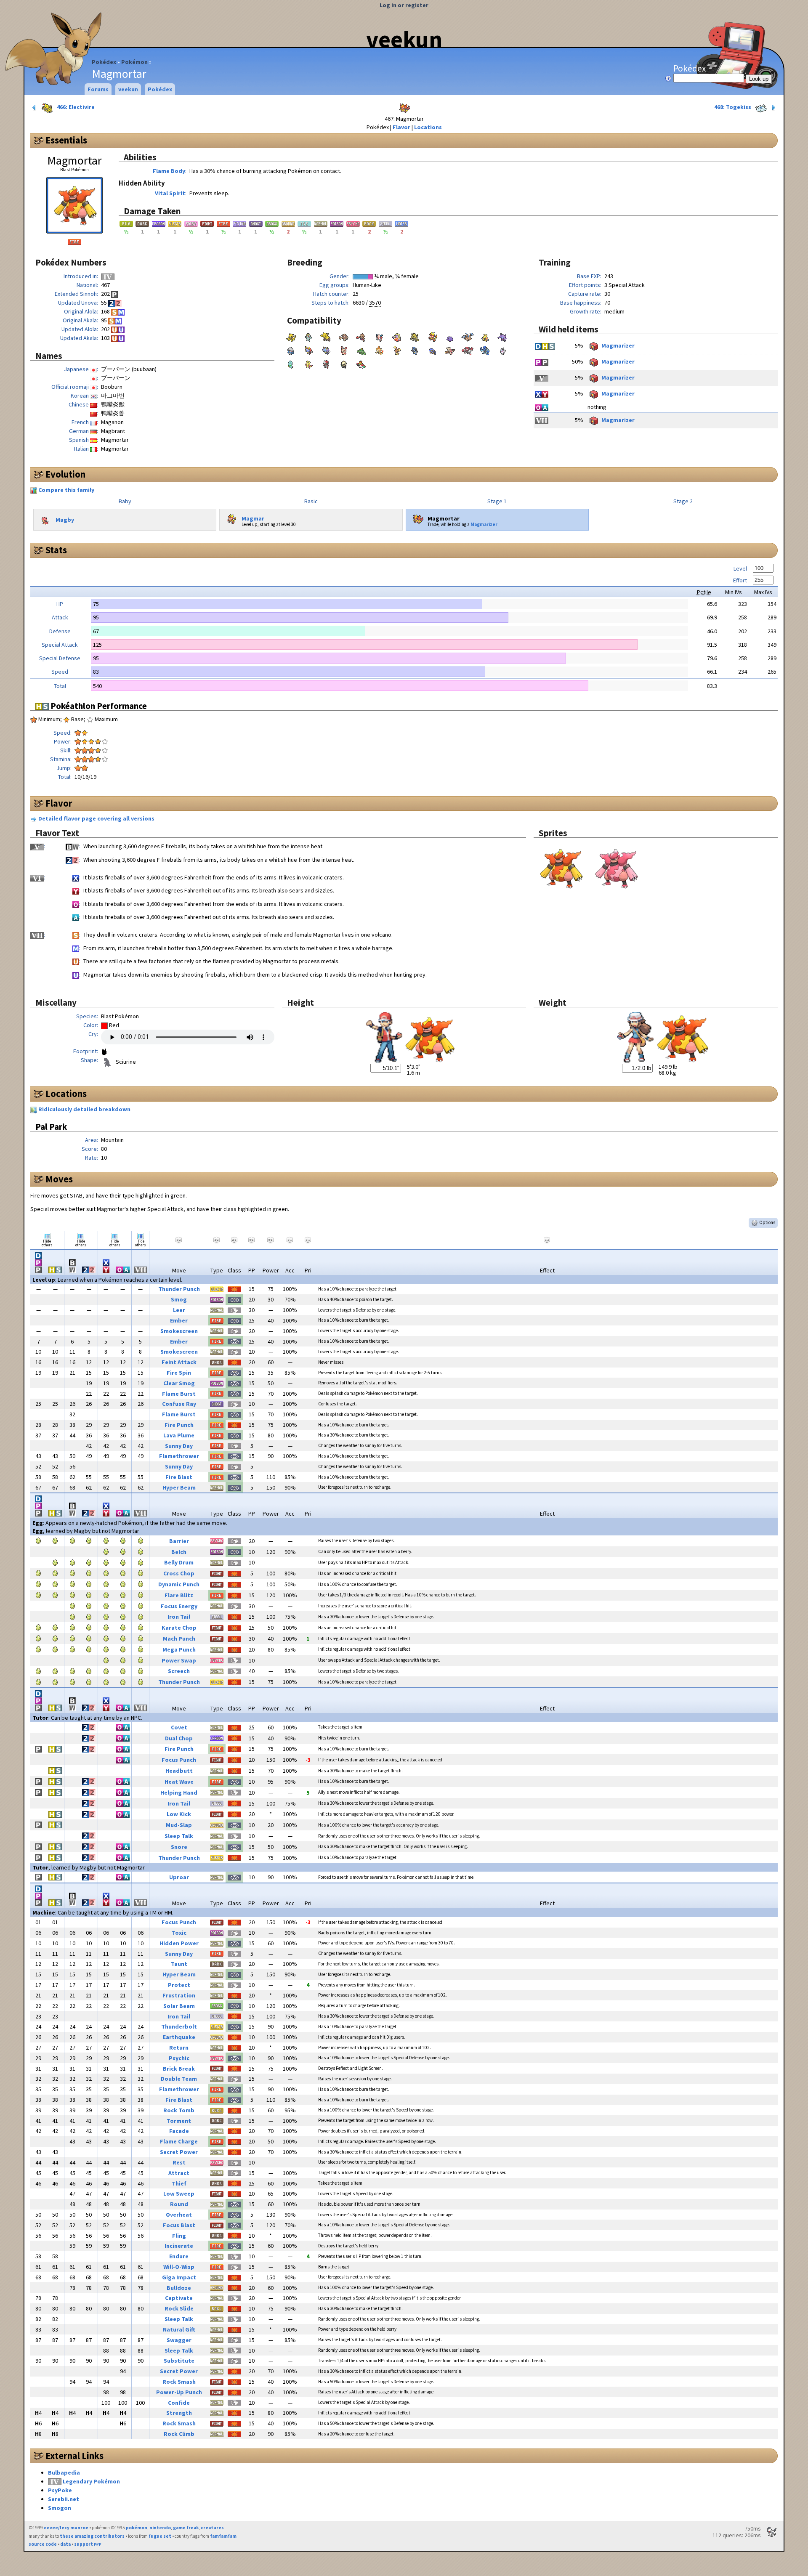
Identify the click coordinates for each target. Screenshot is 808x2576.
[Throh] (468, 350)
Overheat (179, 2215)
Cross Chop (179, 1573)
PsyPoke (60, 2490)
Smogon (60, 2508)
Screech (179, 1671)
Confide (179, 2403)
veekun (404, 39)
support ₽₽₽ (88, 2544)
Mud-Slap (179, 1825)
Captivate (179, 2298)
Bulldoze (179, 2288)
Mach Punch (179, 1639)
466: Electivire (75, 107)
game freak (186, 2528)
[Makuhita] (485, 336)
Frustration (179, 1995)
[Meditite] (291, 350)
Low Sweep (179, 2194)
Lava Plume (179, 1435)
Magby (65, 519)
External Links (74, 2456)
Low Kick (179, 1814)
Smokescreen (179, 1331)
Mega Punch (179, 1649)
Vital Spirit (170, 193)
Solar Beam (179, 2006)
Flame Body (169, 171)
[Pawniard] (326, 363)
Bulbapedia (64, 2472)
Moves (59, 1179)
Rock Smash (179, 2382)
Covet (179, 1727)
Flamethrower (179, 1456)
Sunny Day (179, 1446)
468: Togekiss (733, 107)
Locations (428, 127)
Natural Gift (179, 2329)
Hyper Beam (179, 1487)
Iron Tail (179, 1617)
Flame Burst (179, 1394)
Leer (179, 1310)
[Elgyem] (291, 363)
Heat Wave (179, 1782)
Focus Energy (179, 1606)
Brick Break (179, 2069)
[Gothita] (503, 350)
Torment (179, 2121)
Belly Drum (179, 1562)
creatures (212, 2528)
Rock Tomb (179, 2110)
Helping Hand (179, 1793)
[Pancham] (344, 363)
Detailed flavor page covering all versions (96, 818)
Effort (740, 580)
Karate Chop (179, 1628)
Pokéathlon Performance (98, 706)
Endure (179, 2256)
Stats (56, 550)
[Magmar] (432, 336)
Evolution (65, 474)
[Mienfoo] (308, 363)
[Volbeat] (308, 350)
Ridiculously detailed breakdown (84, 1109)
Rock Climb (179, 2434)
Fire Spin (179, 1373)
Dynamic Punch (179, 1584)
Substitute (179, 2361)
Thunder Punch (179, 1289)
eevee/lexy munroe (66, 2528)
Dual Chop (179, 1738)
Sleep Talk (179, 1836)
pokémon (137, 2528)
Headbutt (179, 1771)
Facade (179, 2131)
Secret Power (179, 2152)
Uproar (179, 1877)
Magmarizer (617, 345)
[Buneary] (397, 350)
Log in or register (404, 5)
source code (43, 2544)
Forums (98, 89)
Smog (179, 1299)
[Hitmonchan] (361, 336)
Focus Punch (179, 1760)
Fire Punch (179, 1425)
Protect (179, 1985)
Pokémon (134, 62)
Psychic (179, 2058)
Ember (179, 1320)
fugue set (160, 2536)
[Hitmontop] (468, 336)
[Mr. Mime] (379, 336)
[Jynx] (397, 336)
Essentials (66, 140)
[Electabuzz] (415, 336)
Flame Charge (179, 2141)
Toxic (179, 1933)
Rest (179, 2162)
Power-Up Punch (179, 2392)
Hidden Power (179, 1943)
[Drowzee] (326, 336)
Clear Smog (179, 1383)
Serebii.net (64, 2499)
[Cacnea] (361, 350)
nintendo (160, 2528)
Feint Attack (179, 1362)
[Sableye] (503, 336)
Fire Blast (179, 1477)
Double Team (179, 2079)
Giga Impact (179, 2277)
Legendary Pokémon (91, 2481)
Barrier (179, 1541)
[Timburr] (450, 350)
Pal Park (51, 1127)
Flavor (401, 127)
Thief (179, 2183)
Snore (179, 1847)
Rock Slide (179, 2308)
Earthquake (179, 2037)
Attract (179, 2173)
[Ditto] (450, 336)
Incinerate (179, 2246)
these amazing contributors (92, 2536)
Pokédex (104, 62)
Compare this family (66, 490)
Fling (179, 2236)
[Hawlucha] (361, 363)
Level (740, 568)
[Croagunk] (432, 350)
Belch (179, 1552)
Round (179, 2204)
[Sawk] (485, 350)
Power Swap (179, 1660)
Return (179, 2048)
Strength (179, 2413)
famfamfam (223, 2536)
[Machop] (308, 336)
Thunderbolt (179, 2026)
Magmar (253, 518)
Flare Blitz (179, 1595)
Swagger (179, 2340)
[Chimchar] (379, 350)
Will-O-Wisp (179, 2267)
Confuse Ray (179, 1404)
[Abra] (291, 336)
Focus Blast (179, 2225)
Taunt (179, 1964)
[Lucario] (415, 350)
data (65, 2544)
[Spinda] (344, 350)
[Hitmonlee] (344, 336)
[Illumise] (326, 350)
